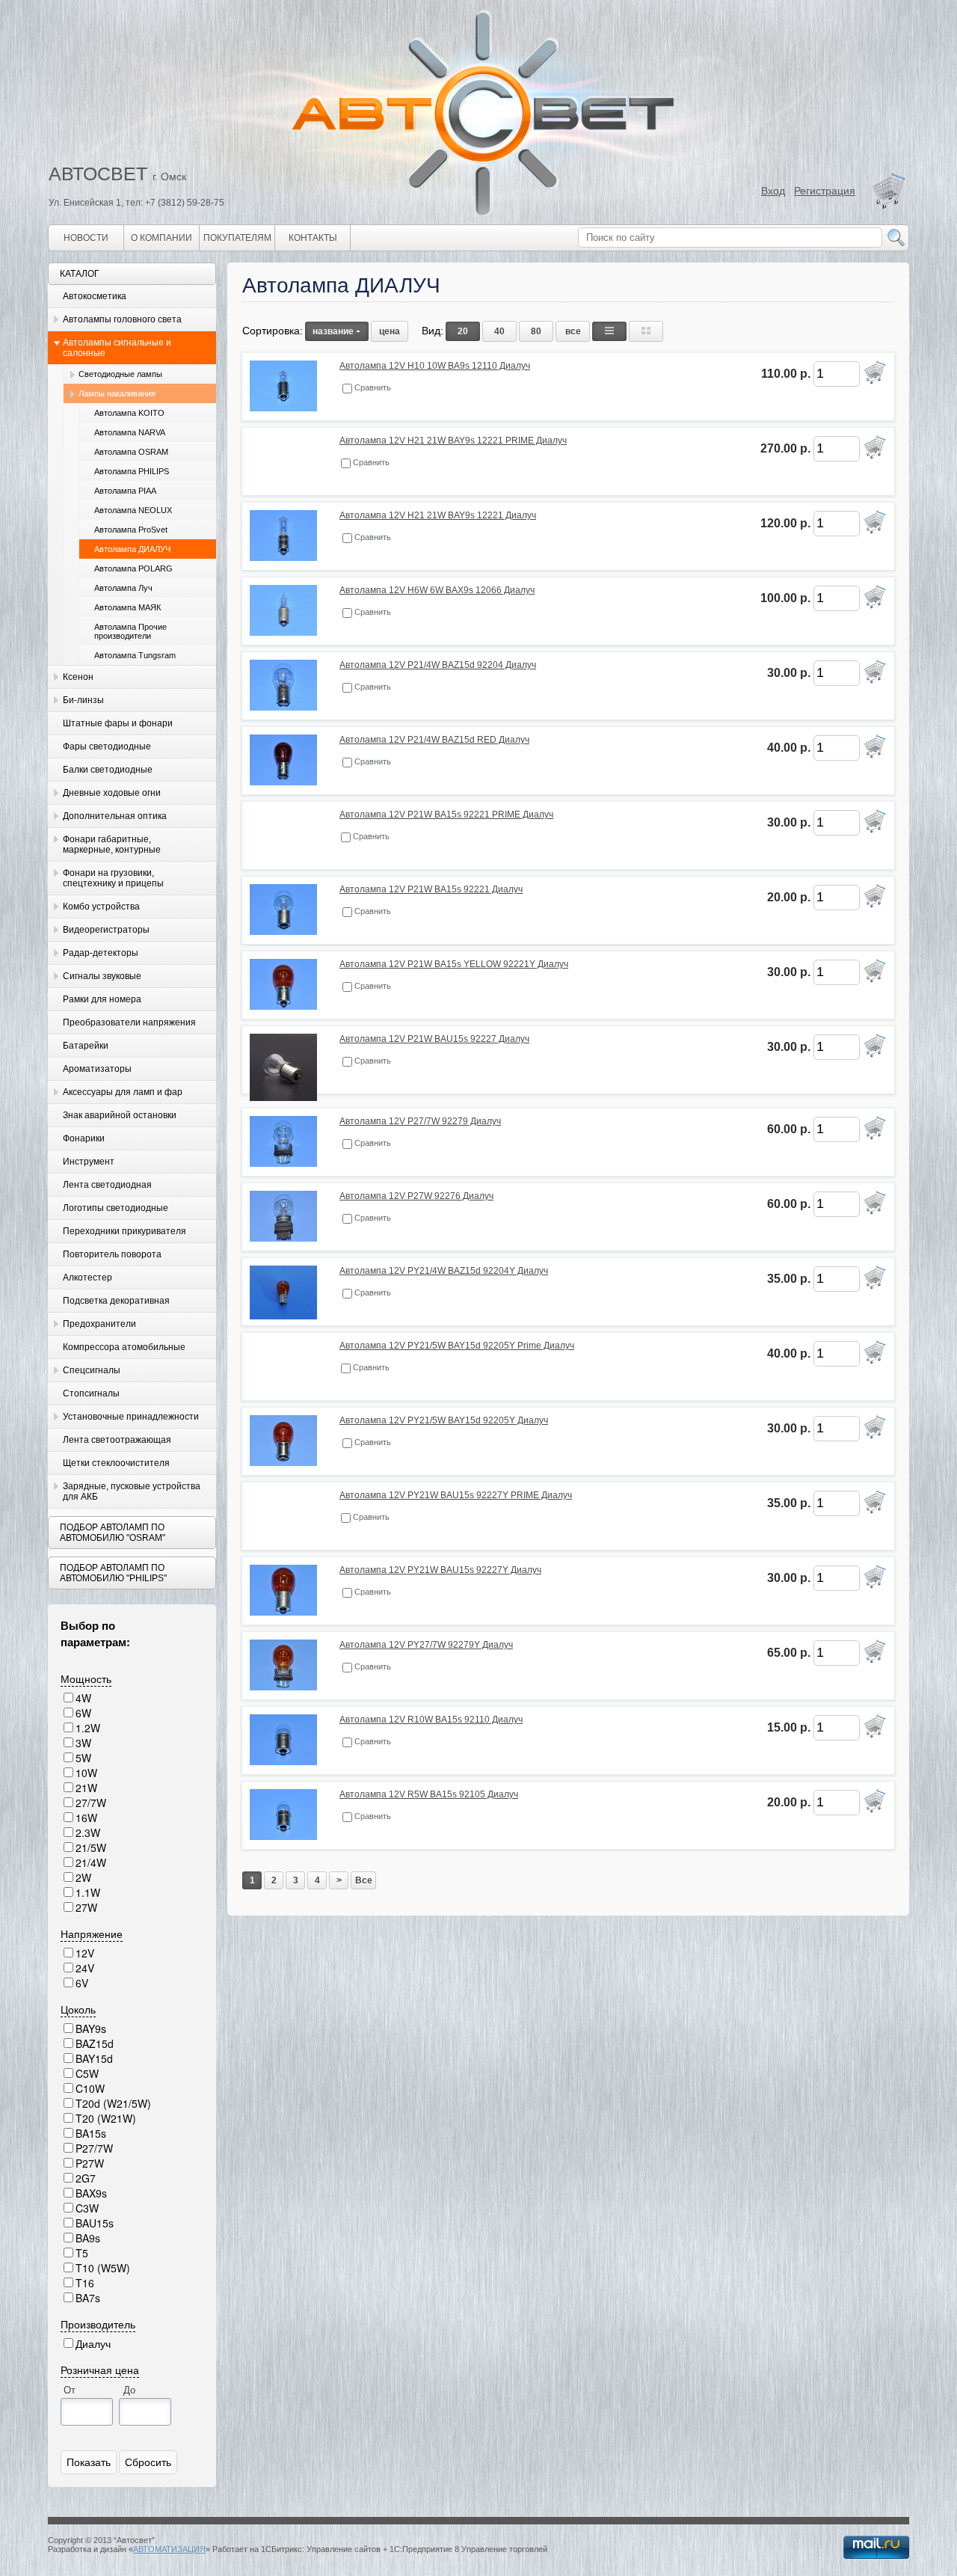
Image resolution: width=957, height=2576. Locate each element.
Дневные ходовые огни (112, 793)
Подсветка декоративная (116, 1301)
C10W (90, 2088)
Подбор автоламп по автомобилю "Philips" (113, 1573)
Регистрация (825, 191)
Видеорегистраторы (106, 930)
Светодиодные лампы (120, 374)
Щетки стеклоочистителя (116, 1463)
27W (86, 1907)
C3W (87, 2208)
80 (536, 331)
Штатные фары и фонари (118, 723)
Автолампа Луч (123, 588)
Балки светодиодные (108, 770)
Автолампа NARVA (130, 432)
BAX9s (91, 2193)
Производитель (98, 2324)
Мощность (86, 1678)
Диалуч (93, 2343)
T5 (82, 2253)
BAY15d (94, 2058)
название (333, 331)
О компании (161, 238)
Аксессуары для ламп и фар (123, 1092)
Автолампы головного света (122, 319)
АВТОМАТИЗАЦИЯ (169, 2549)
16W (86, 1818)
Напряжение (92, 1933)
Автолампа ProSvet (131, 530)
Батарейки (86, 1046)
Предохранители (99, 1324)
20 (463, 331)
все (573, 331)
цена (390, 331)
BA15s (91, 2133)
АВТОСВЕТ (98, 174)
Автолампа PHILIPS (132, 471)
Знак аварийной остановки (120, 1115)
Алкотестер (87, 1278)
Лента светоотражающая (117, 1440)
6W (83, 1713)
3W (83, 1743)
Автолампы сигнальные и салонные (117, 348)
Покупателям (237, 238)
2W (83, 1877)
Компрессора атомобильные (124, 1347)
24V (85, 1968)
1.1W (88, 1892)
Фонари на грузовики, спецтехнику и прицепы (113, 878)
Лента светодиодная (107, 1185)
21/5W (91, 1847)
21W (86, 1788)
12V (85, 1953)
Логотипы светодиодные (116, 1208)
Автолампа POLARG (133, 568)
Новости (86, 238)
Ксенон (78, 677)
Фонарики (84, 1138)
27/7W (91, 1803)
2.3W (88, 1833)
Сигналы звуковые (102, 976)
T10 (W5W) (103, 2268)
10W (86, 1773)
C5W (87, 2073)
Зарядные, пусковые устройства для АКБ (132, 1491)
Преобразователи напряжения (129, 1022)
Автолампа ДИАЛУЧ (132, 549)
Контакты (313, 238)
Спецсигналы (92, 1370)
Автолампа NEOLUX (133, 510)
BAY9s (91, 2028)
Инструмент (89, 1162)
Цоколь (78, 2009)
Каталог (80, 274)
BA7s (88, 2298)
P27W (90, 2163)
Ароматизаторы (97, 1069)
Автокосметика (95, 296)
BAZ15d (95, 2043)
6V (82, 1983)
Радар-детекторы (101, 953)
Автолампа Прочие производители (130, 631)
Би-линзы (83, 700)
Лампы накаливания (117, 393)
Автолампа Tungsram (135, 655)
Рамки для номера (102, 999)
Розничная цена (100, 2370)
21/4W (91, 1862)
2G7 (86, 2178)
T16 (85, 2283)
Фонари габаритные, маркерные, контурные (112, 844)
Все (364, 1880)
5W (83, 1758)
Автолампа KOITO (129, 413)
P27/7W (94, 2148)
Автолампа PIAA (125, 491)
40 (499, 331)
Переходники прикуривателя (124, 1231)
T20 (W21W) (106, 2118)
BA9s (88, 2238)
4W (83, 1698)
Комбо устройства (101, 907)
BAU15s (95, 2223)
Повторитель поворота (112, 1254)
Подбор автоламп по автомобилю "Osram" (113, 1533)
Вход (773, 191)
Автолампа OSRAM (131, 452)
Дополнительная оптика (115, 816)
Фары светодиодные (107, 746)
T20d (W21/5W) (113, 2103)
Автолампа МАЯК (127, 607)
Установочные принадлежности (131, 1417)
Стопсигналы (91, 1393)
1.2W (88, 1728)
